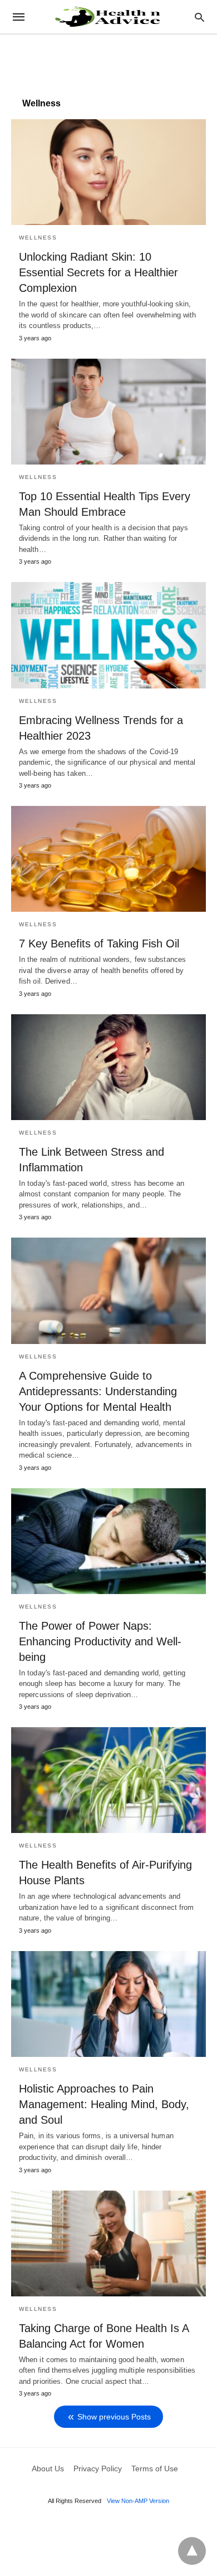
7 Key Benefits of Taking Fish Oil (99, 944)
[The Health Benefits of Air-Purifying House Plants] (108, 1780)
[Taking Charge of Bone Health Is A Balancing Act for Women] (108, 2243)
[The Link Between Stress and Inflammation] (108, 1067)
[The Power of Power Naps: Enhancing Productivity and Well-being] (108, 1541)
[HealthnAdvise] (108, 17)
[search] (199, 17)
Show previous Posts (114, 2417)
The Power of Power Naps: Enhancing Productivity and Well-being (100, 1641)
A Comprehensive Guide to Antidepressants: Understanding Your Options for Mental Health (98, 1391)
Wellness (38, 238)
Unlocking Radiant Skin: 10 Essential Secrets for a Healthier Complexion (98, 272)
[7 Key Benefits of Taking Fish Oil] (108, 859)
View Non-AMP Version (138, 2501)
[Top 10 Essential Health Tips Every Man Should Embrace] (108, 412)
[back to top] (192, 2551)
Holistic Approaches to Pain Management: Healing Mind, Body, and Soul (104, 2104)
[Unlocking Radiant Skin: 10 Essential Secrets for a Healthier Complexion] (108, 172)
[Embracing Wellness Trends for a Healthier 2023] (108, 635)
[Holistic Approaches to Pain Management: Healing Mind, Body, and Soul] (108, 2004)
